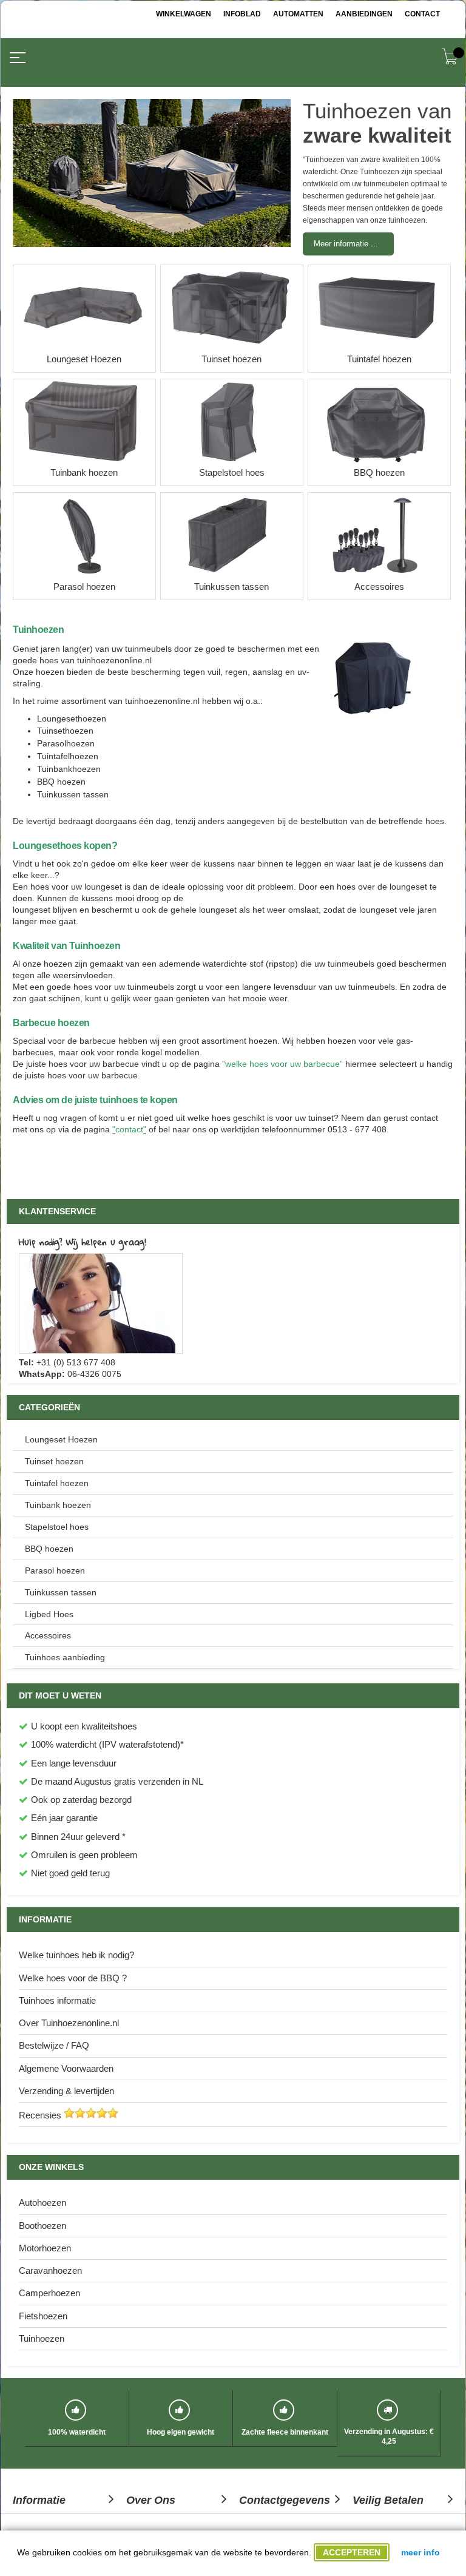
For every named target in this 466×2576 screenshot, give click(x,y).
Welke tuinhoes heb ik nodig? (76, 1955)
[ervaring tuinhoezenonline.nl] (69, 2115)
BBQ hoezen (61, 782)
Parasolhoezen (66, 743)
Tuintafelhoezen (68, 756)
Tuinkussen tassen (73, 794)
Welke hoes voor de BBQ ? (73, 1978)
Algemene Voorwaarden (66, 2068)
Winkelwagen (184, 14)
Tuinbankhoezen (69, 769)
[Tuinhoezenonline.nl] (70, 44)
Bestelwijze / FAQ (54, 2045)
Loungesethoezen (72, 718)
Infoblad (242, 14)
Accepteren (352, 2552)
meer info (420, 2552)
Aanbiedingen (364, 14)
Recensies (40, 2115)
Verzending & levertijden (66, 2091)
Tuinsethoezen (65, 731)
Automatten (298, 14)
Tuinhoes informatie (57, 2000)
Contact (422, 14)
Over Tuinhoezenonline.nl (69, 2023)
